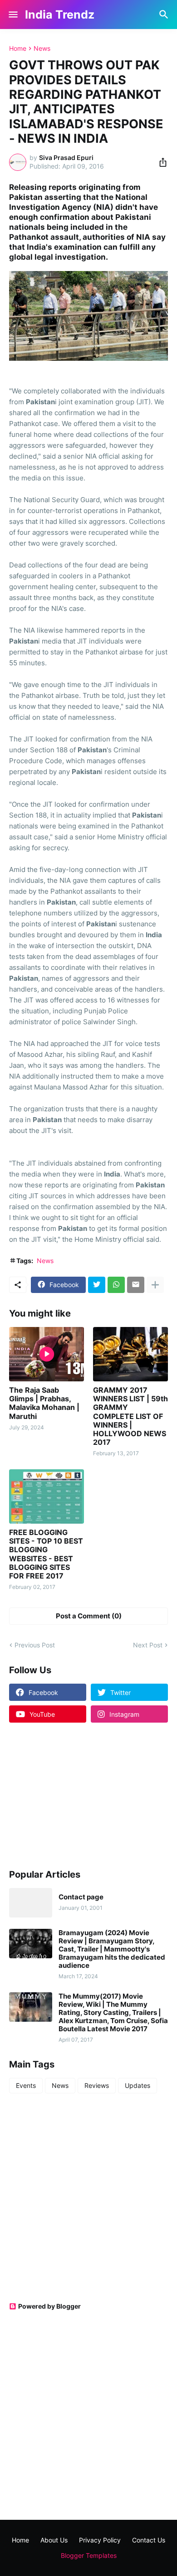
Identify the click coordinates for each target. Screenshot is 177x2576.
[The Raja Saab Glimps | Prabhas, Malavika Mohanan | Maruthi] (47, 1354)
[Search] (165, 15)
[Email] (136, 1285)
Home (18, 48)
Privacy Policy (100, 2540)
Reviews (97, 2085)
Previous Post (35, 1645)
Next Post (148, 1645)
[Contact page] (31, 1903)
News (42, 48)
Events (26, 2085)
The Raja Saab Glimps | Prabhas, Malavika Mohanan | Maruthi (44, 1403)
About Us (54, 2540)
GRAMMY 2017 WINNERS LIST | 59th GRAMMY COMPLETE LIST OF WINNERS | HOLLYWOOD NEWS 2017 (130, 1416)
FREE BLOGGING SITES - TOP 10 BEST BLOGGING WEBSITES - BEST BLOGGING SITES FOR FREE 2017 (46, 1554)
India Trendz (60, 15)
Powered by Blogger (49, 2306)
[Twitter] (97, 1285)
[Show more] (155, 1285)
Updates (138, 2085)
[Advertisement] (66, 1795)
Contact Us (149, 2540)
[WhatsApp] (116, 1285)
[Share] (160, 162)
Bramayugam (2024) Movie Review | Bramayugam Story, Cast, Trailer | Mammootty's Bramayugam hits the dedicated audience (112, 1949)
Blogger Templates (89, 2555)
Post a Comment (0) (89, 1616)
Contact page (81, 1897)
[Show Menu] (12, 15)
